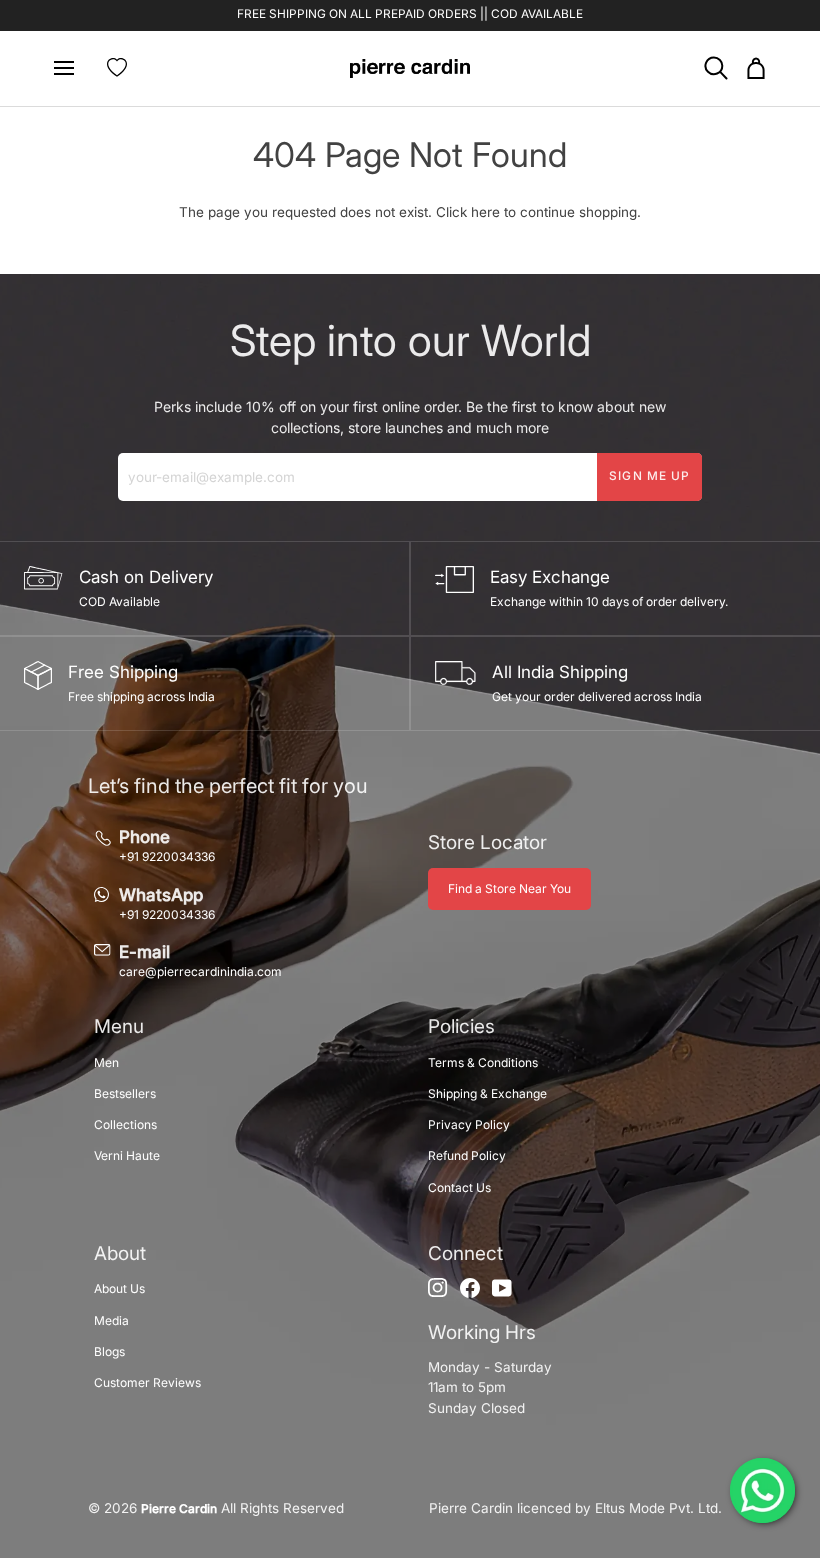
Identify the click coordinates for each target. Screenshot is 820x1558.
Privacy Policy (469, 1124)
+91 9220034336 (167, 856)
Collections (125, 1124)
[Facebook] (470, 1288)
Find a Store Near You (509, 888)
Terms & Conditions (483, 1062)
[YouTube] (502, 1288)
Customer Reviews (147, 1382)
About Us (119, 1288)
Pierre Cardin (179, 1508)
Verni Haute (127, 1155)
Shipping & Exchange (487, 1093)
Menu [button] (119, 1026)
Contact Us (459, 1187)
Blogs (109, 1351)
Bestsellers (125, 1093)
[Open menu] (72, 68)
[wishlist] (117, 68)
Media (111, 1320)
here (485, 212)
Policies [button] (461, 1026)
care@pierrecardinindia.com (200, 971)
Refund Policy (467, 1155)
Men (106, 1062)
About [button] (120, 1253)
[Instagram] (438, 1288)
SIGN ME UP (649, 476)
